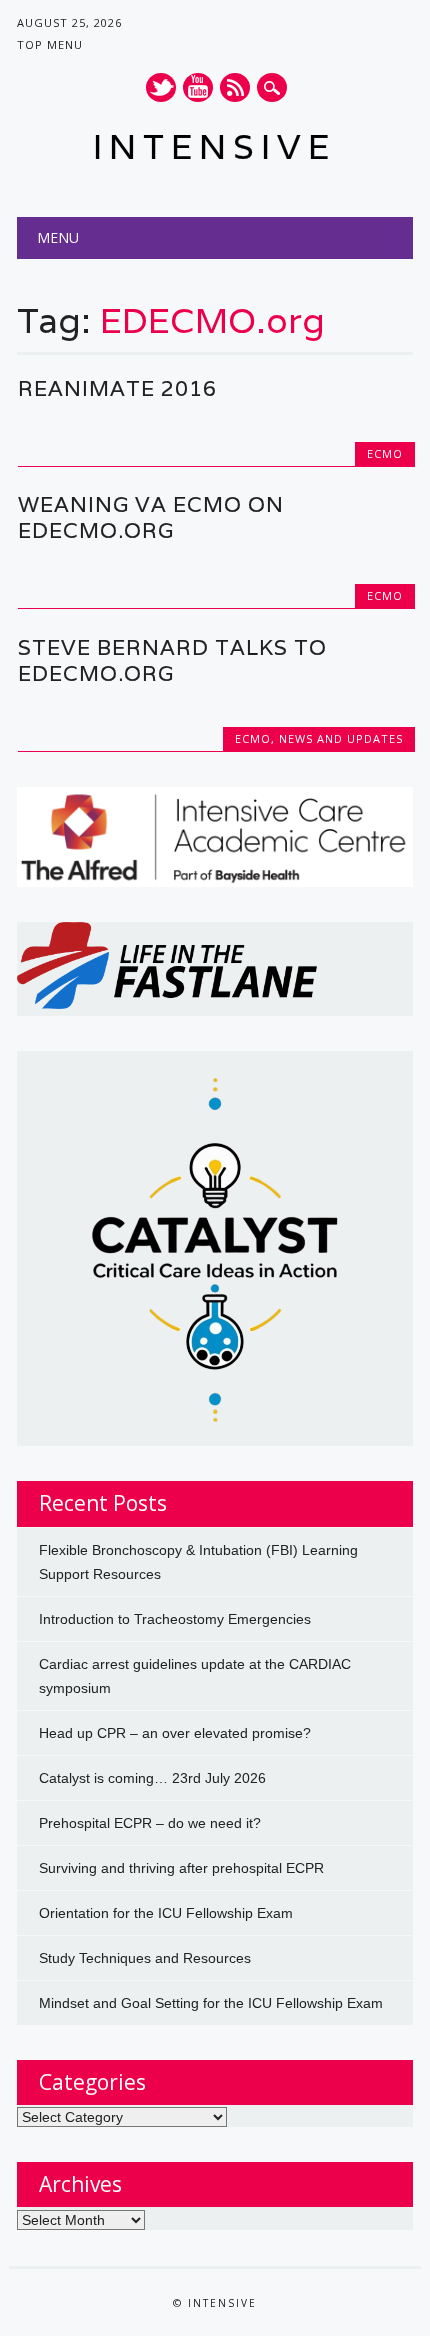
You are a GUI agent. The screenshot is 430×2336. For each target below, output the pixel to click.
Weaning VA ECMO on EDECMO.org (151, 517)
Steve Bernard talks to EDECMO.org (172, 660)
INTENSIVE (214, 146)
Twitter (161, 87)
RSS (235, 87)
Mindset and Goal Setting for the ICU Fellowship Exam (211, 2003)
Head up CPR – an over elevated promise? (175, 1733)
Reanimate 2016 (117, 388)
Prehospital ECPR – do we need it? (150, 1823)
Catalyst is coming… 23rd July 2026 (152, 1778)
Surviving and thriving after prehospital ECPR (181, 1868)
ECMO (385, 453)
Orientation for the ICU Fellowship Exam (166, 1913)
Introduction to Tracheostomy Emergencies (175, 1619)
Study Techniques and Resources (145, 1958)
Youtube (198, 87)
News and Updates (341, 738)
